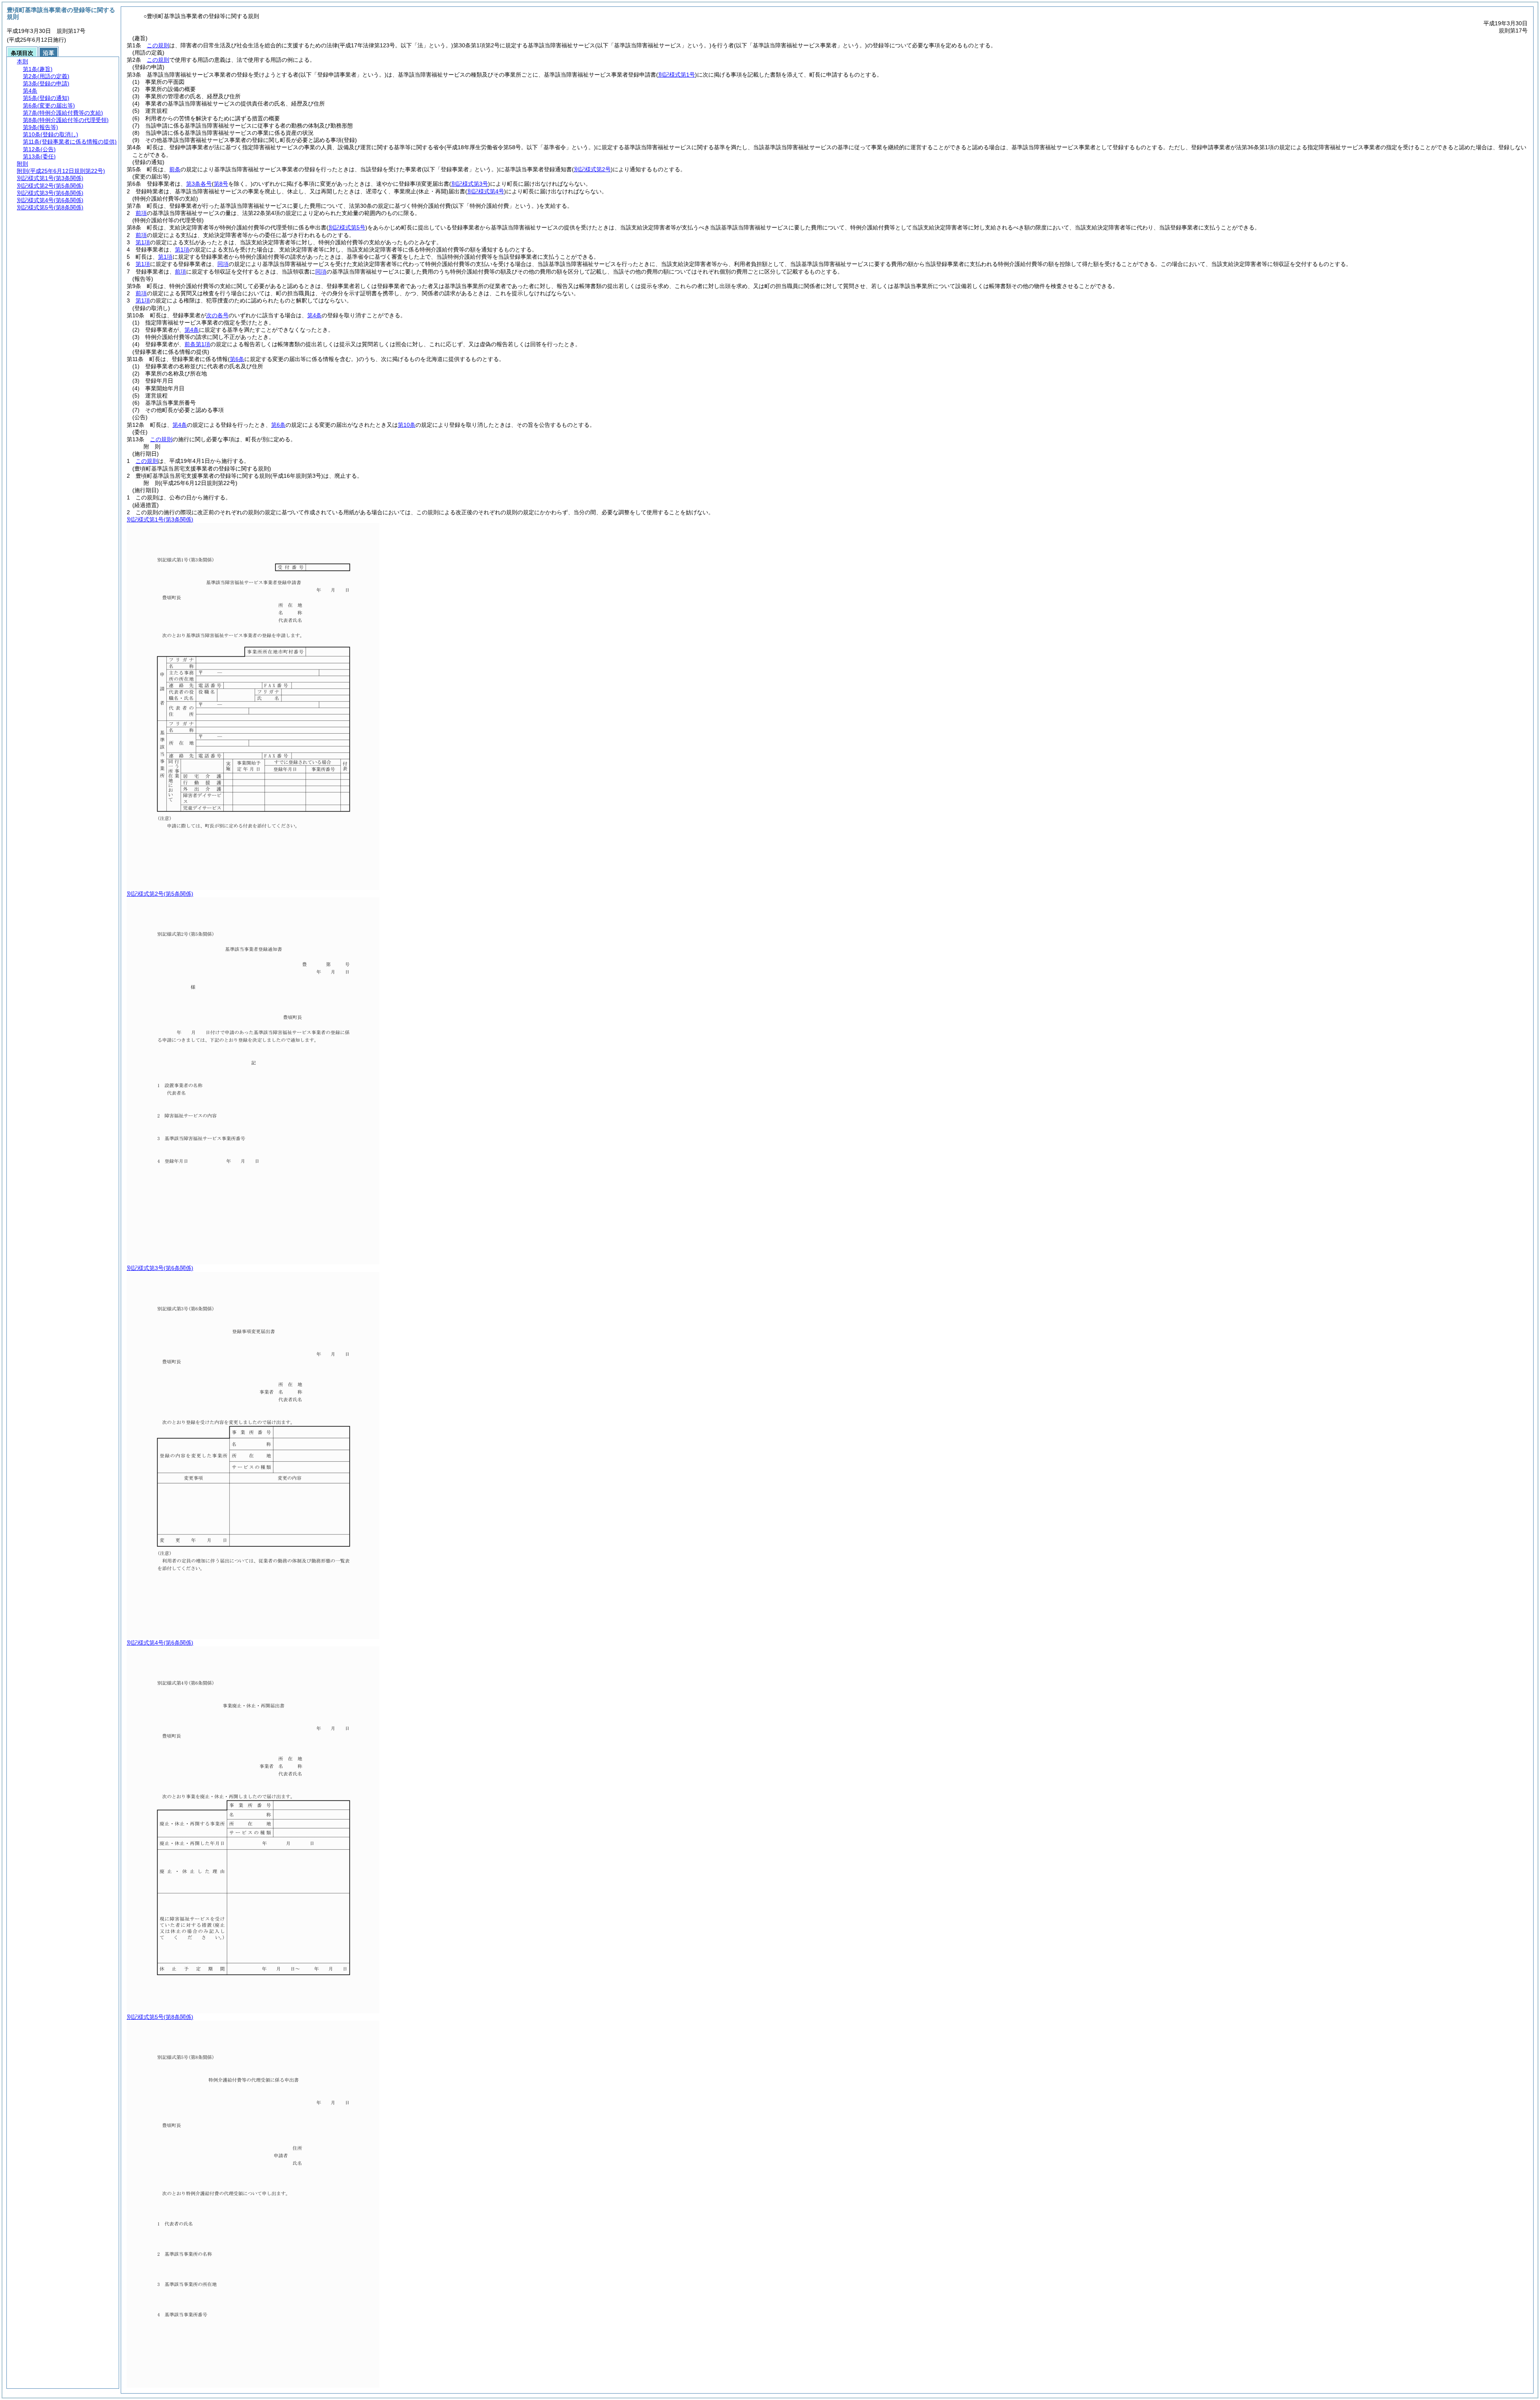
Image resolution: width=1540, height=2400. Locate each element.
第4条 (314, 315)
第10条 (407, 425)
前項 (141, 213)
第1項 (143, 242)
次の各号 (217, 315)
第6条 (278, 425)
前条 (175, 169)
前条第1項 (197, 344)
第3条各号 (199, 184)
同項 (223, 264)
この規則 (158, 45)
